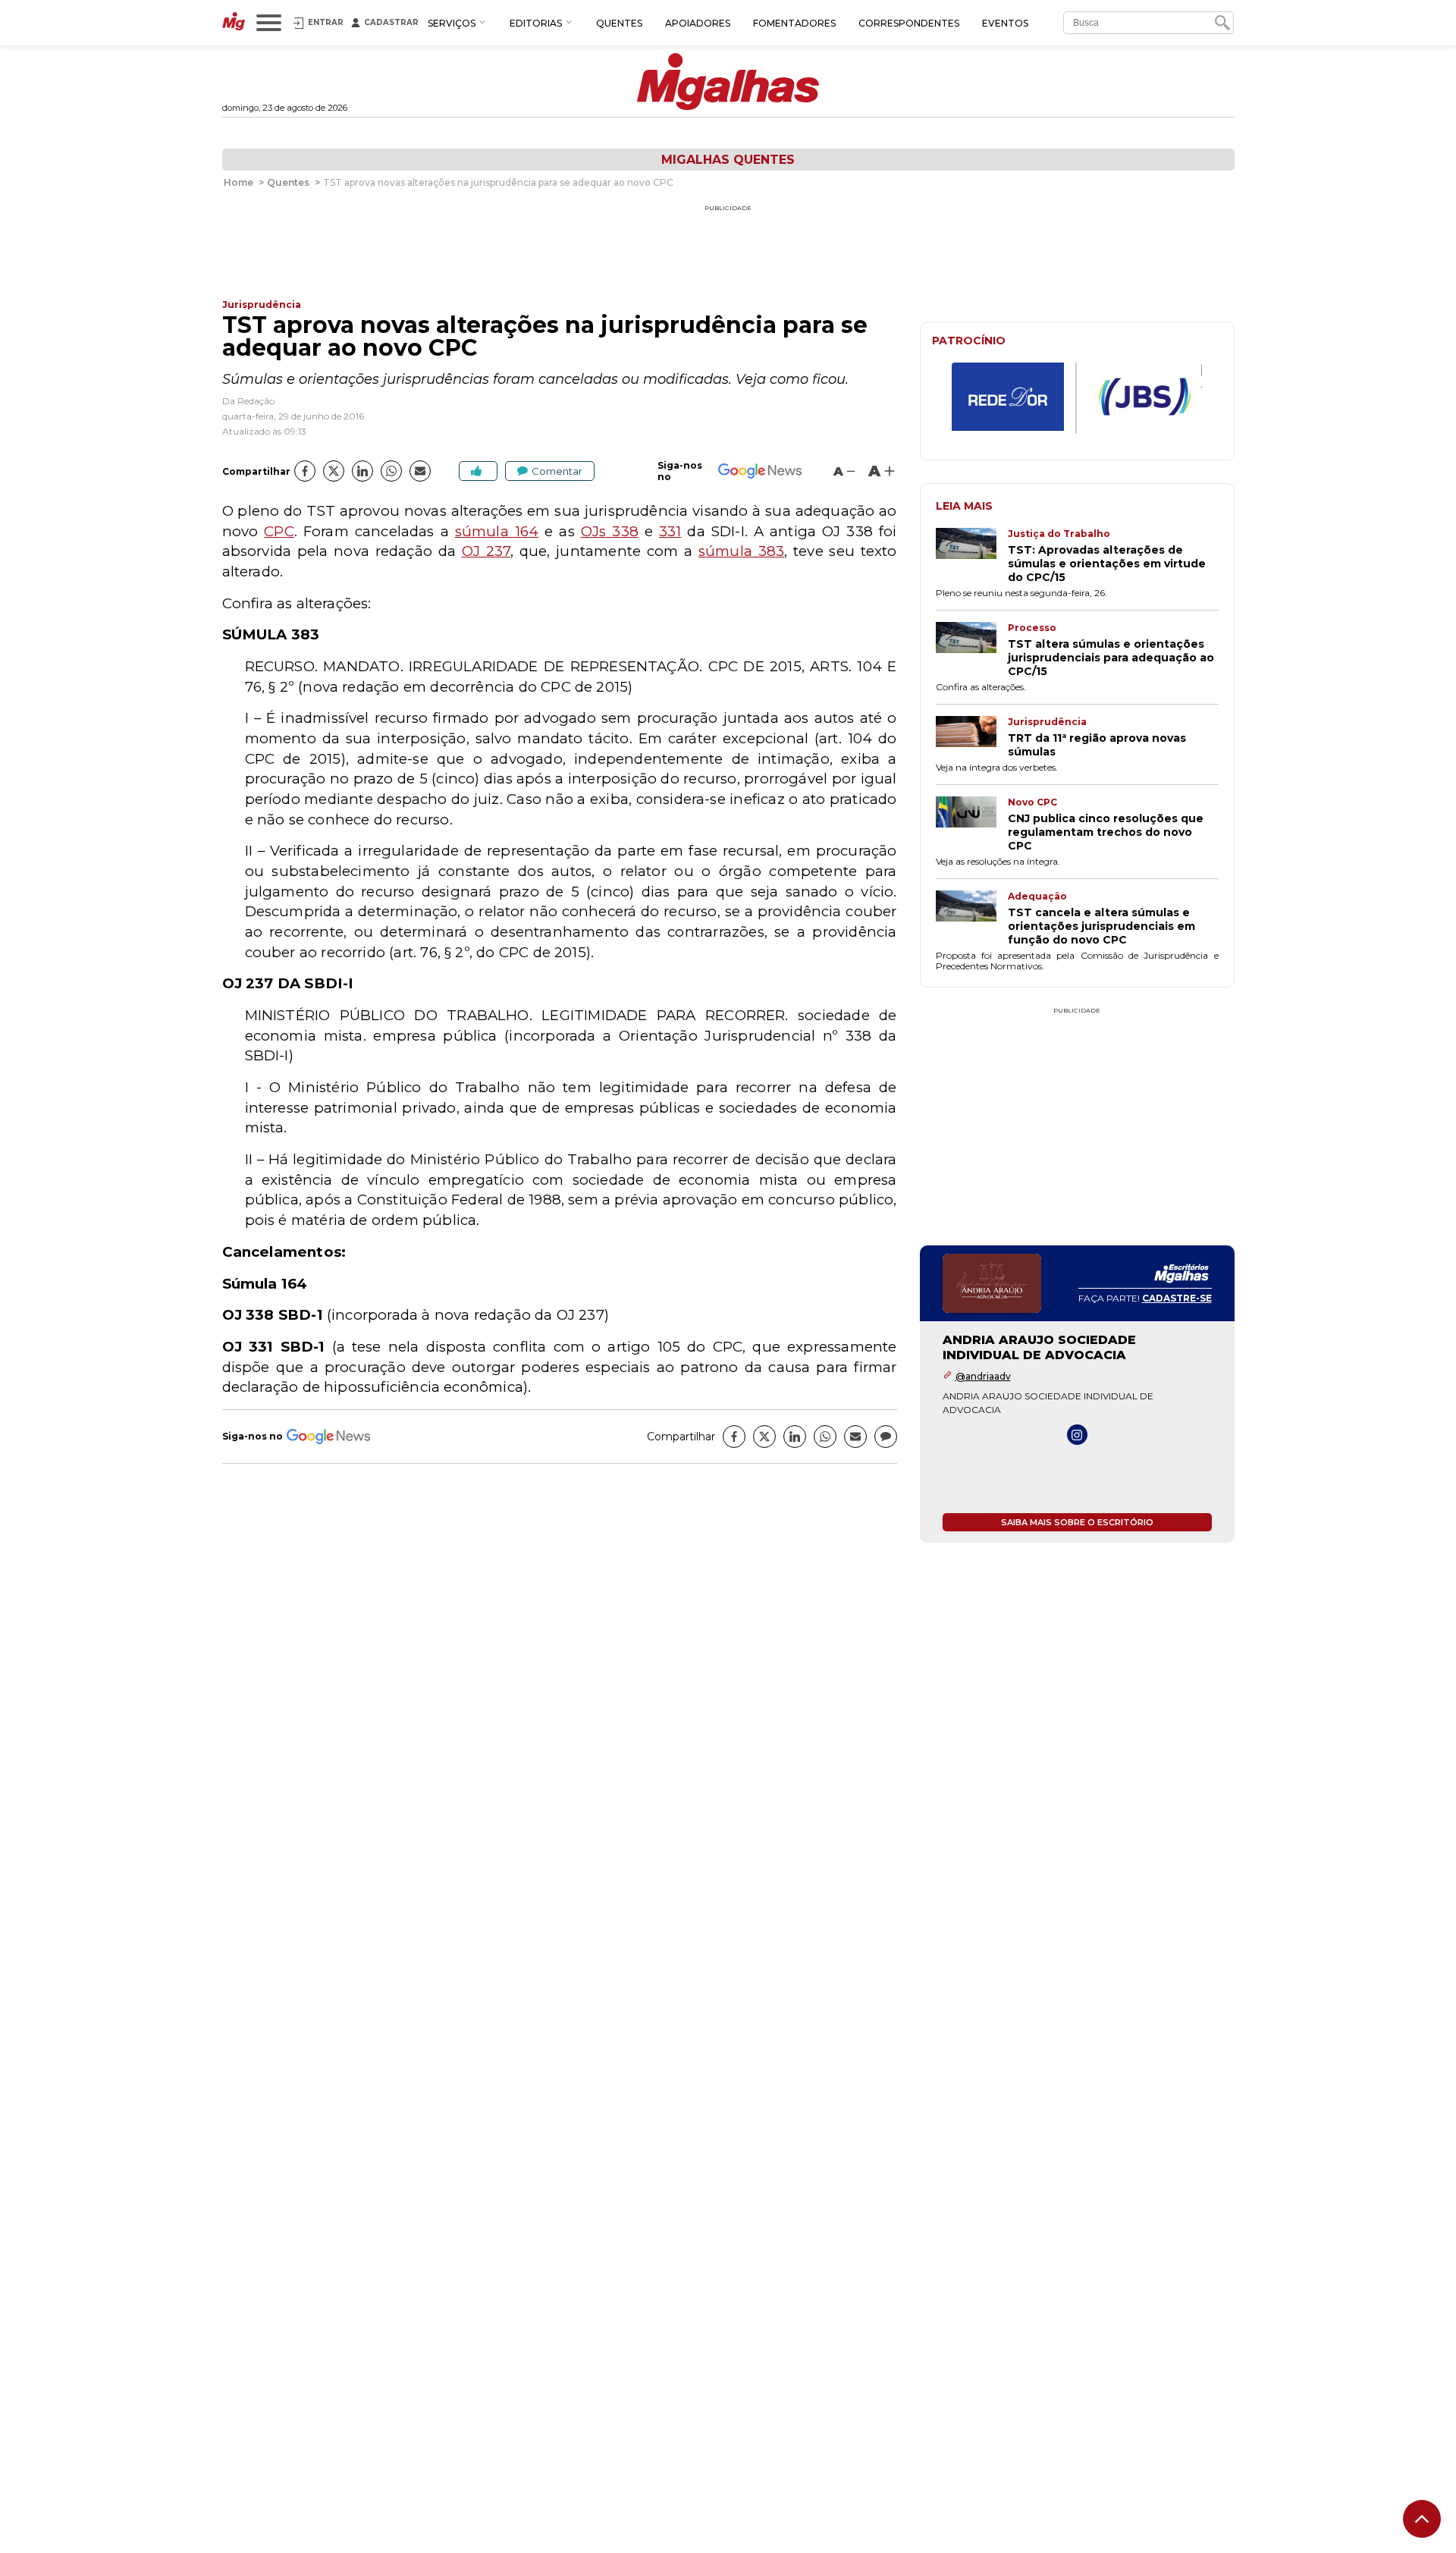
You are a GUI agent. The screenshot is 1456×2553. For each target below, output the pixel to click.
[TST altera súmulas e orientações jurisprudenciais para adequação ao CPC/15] (972, 650)
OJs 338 (610, 531)
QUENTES (619, 23)
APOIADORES (698, 23)
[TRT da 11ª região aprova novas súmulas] (972, 737)
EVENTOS (1005, 23)
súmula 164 (497, 531)
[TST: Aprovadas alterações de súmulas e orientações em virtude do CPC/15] (972, 556)
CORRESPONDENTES (909, 23)
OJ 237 (486, 551)
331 (670, 531)
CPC (279, 531)
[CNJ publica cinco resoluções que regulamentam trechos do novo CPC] (972, 824)
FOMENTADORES (794, 23)
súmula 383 (741, 551)
